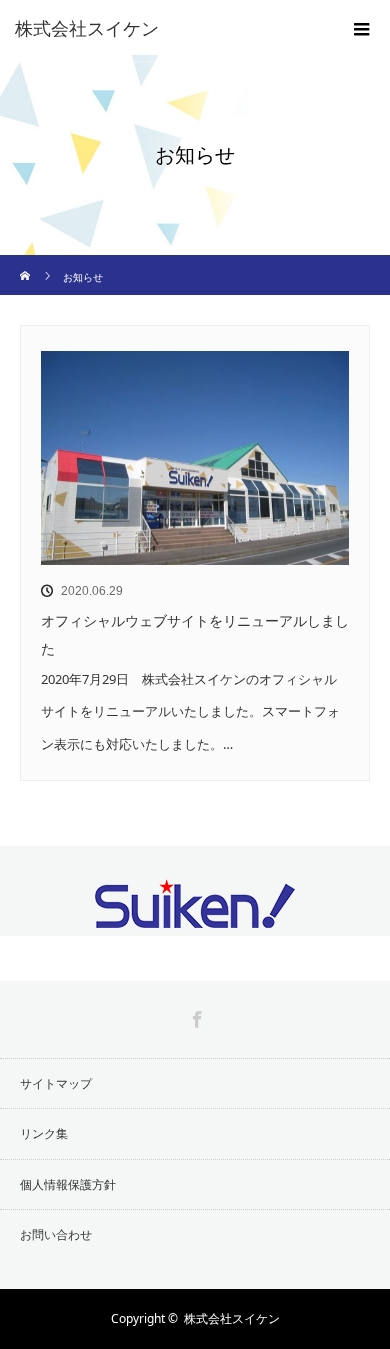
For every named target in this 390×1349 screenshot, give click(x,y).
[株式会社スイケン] (165, 28)
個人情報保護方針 (68, 1184)
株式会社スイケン (232, 1318)
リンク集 (44, 1133)
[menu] (362, 28)
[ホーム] (26, 262)
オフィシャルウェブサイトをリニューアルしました (195, 634)
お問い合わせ (56, 1234)
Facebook (195, 1016)
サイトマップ (56, 1083)
